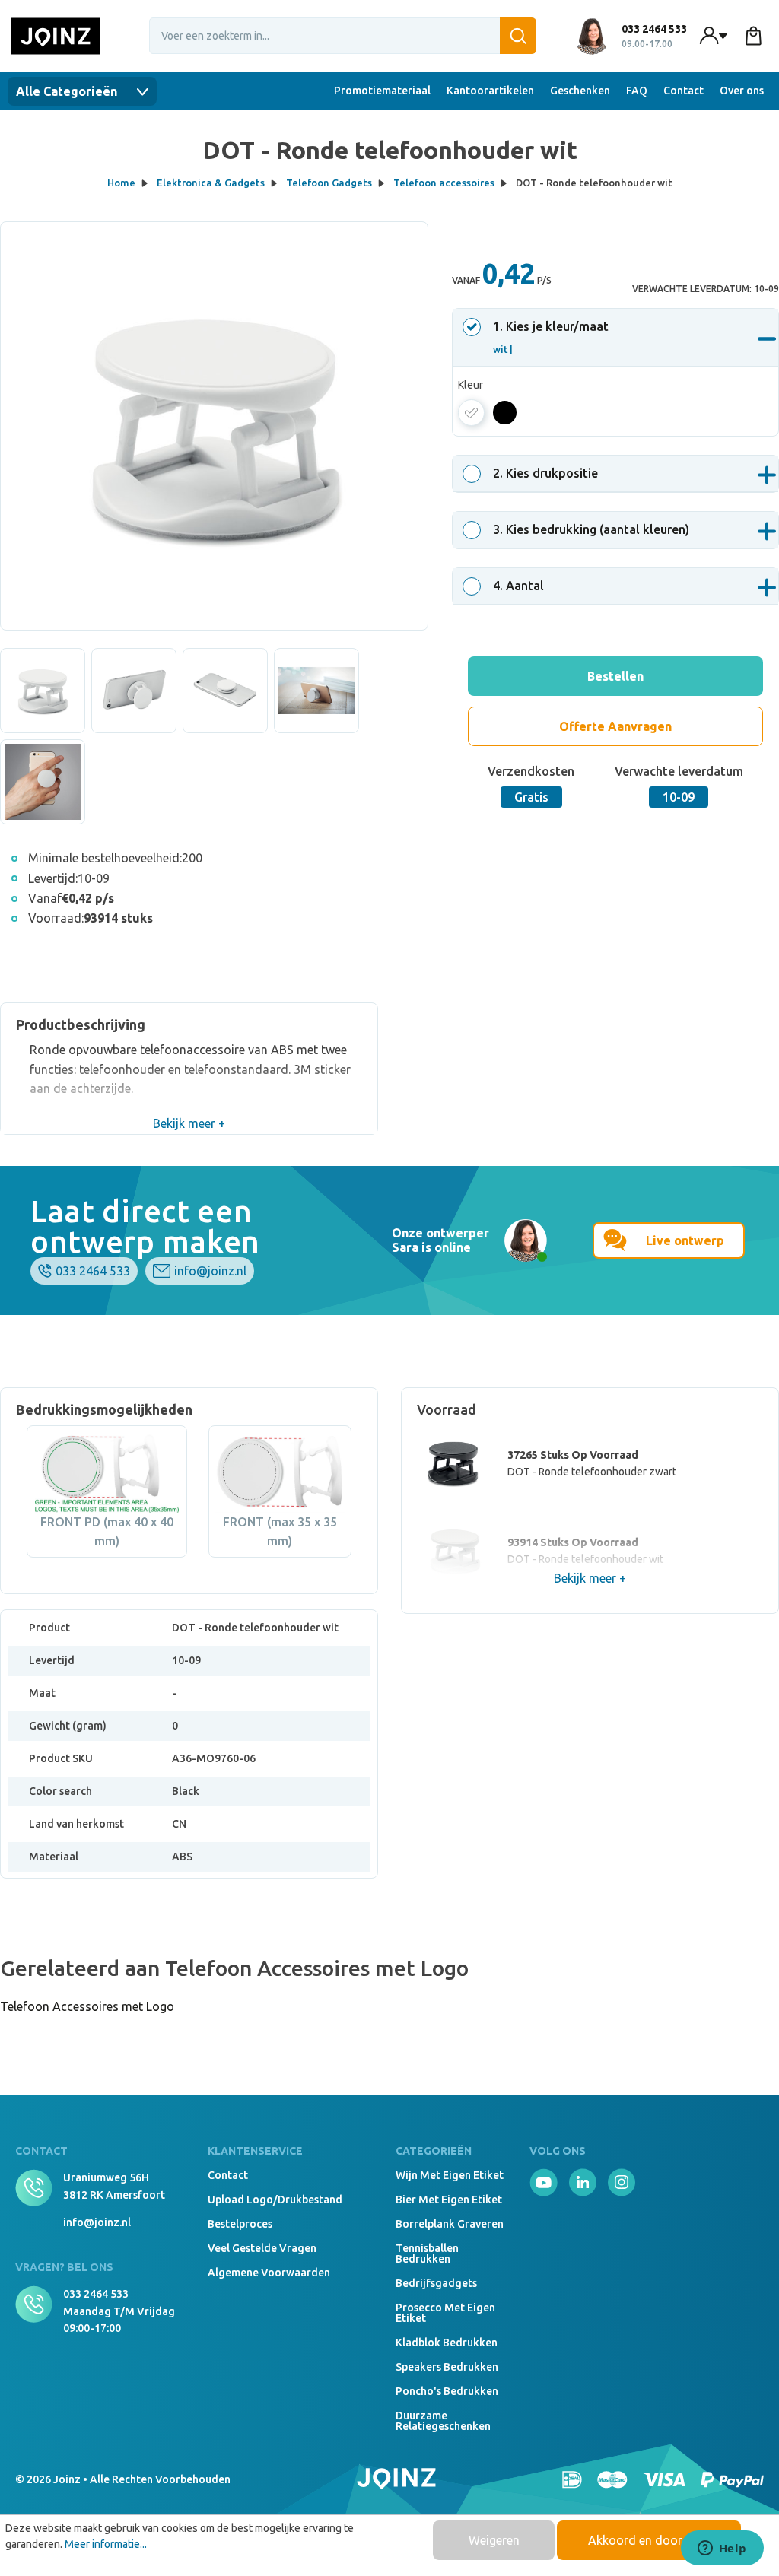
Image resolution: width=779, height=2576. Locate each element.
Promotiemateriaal (382, 91)
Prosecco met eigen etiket (445, 2313)
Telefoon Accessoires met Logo (87, 2006)
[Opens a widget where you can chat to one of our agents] (722, 2549)
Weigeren (494, 2540)
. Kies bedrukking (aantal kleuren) (591, 529)
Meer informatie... (106, 2544)
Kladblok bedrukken (447, 2343)
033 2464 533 (93, 1271)
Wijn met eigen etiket (450, 2175)
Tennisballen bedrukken (427, 2254)
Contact (684, 91)
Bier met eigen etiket (449, 2200)
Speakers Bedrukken (447, 2367)
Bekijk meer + (189, 1123)
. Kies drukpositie (545, 473)
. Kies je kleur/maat (551, 337)
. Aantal (518, 586)
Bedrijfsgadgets (436, 2283)
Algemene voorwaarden (269, 2273)
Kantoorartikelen (490, 91)
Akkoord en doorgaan (649, 2540)
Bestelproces (240, 2224)
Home (121, 183)
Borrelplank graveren (450, 2224)
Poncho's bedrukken (447, 2391)
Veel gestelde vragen (262, 2248)
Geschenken (580, 91)
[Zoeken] (518, 36)
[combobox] (343, 36)
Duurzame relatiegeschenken (443, 2421)
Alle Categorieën (68, 91)
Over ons (742, 91)
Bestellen (615, 676)
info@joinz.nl (210, 1271)
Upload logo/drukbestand (275, 2200)
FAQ (637, 91)
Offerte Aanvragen (615, 726)
